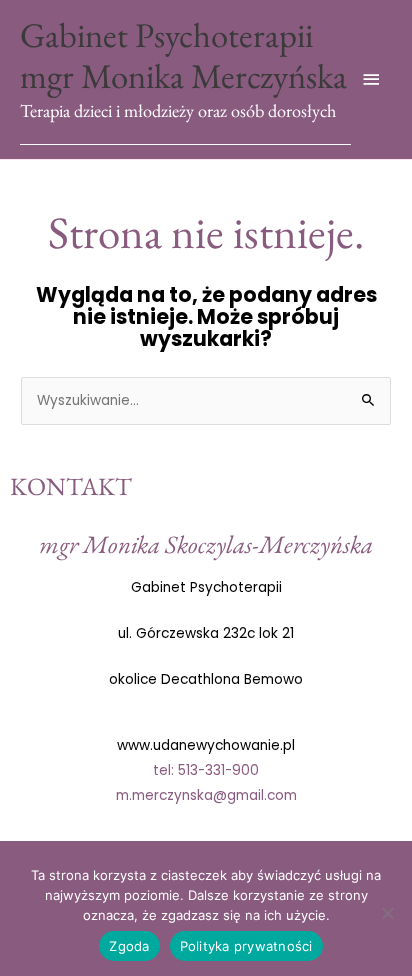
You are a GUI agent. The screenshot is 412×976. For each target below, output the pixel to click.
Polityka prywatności (246, 946)
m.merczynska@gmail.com (206, 795)
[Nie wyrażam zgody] (387, 913)
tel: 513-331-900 (206, 770)
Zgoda (129, 946)
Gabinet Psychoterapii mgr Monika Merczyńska (183, 55)
